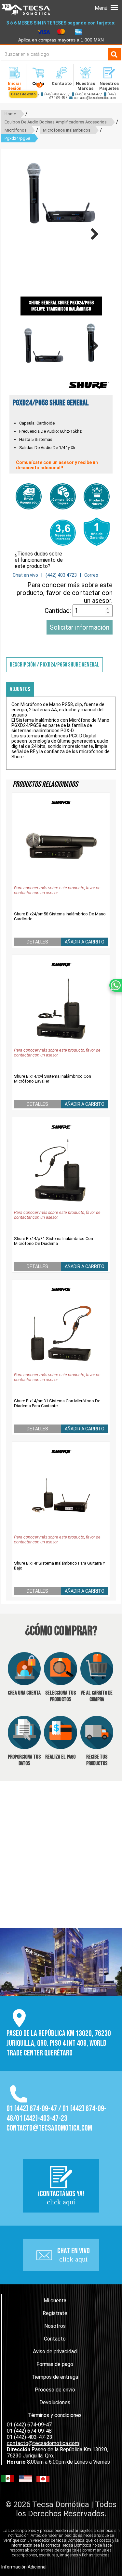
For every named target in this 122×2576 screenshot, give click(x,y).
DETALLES (37, 942)
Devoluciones (55, 2402)
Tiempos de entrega (55, 2377)
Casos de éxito (23, 94)
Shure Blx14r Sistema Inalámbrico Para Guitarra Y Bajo (60, 1566)
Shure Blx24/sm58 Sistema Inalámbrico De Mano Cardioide (60, 916)
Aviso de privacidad (55, 2351)
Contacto (55, 2339)
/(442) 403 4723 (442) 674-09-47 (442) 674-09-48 (63, 96)
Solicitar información (80, 627)
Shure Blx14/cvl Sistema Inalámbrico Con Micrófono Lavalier (53, 1079)
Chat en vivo (25, 575)
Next (92, 234)
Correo (91, 575)
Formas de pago (55, 2364)
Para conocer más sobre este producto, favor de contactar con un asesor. (65, 593)
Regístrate (55, 2313)
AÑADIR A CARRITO (85, 942)
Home (10, 114)
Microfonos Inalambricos (67, 130)
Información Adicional (24, 2567)
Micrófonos (16, 130)
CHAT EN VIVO (74, 2255)
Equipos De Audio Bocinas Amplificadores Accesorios (56, 122)
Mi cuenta (55, 2301)
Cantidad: (59, 611)
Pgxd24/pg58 (17, 138)
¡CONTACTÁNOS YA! (61, 2198)
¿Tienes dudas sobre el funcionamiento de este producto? (39, 560)
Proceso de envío (55, 2390)
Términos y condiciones (55, 2415)
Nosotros (55, 2326)
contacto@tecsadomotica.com (95, 98)
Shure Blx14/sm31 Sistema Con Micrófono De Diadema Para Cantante (57, 1403)
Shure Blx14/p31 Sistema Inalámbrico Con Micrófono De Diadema (54, 1241)
